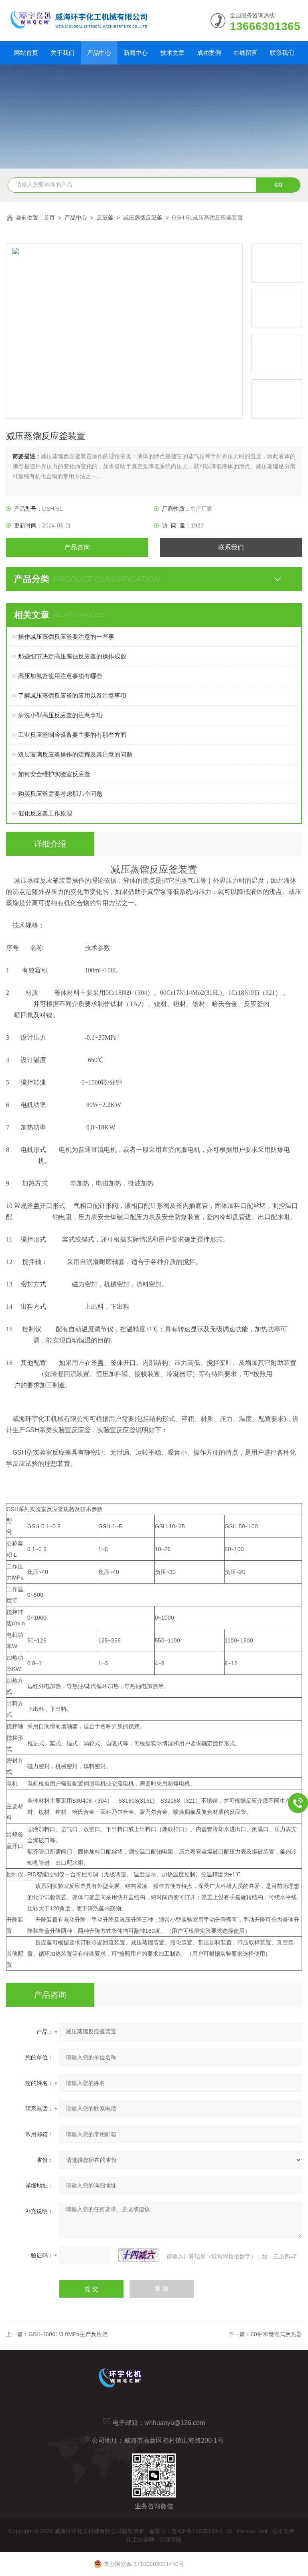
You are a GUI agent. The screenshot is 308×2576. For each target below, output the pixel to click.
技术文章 (172, 53)
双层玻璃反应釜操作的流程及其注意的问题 (75, 754)
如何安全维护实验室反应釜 (54, 774)
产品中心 (99, 53)
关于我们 (63, 53)
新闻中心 (136, 53)
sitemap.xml (252, 2531)
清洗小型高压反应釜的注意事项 (60, 715)
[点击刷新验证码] (138, 2255)
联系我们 (282, 53)
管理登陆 (170, 2540)
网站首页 (26, 53)
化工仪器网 (140, 2540)
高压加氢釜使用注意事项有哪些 (60, 676)
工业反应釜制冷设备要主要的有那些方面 (72, 735)
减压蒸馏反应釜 (143, 217)
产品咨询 (77, 547)
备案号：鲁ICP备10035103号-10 (190, 2531)
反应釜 (105, 217)
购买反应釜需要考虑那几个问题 (60, 794)
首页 (49, 217)
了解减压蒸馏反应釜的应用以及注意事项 (72, 695)
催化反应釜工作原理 (45, 813)
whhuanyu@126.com (175, 2423)
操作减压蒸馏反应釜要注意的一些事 (66, 637)
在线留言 (245, 53)
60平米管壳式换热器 (276, 2334)
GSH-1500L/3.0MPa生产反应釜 (68, 2334)
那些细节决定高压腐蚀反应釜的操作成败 (72, 656)
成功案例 (209, 53)
